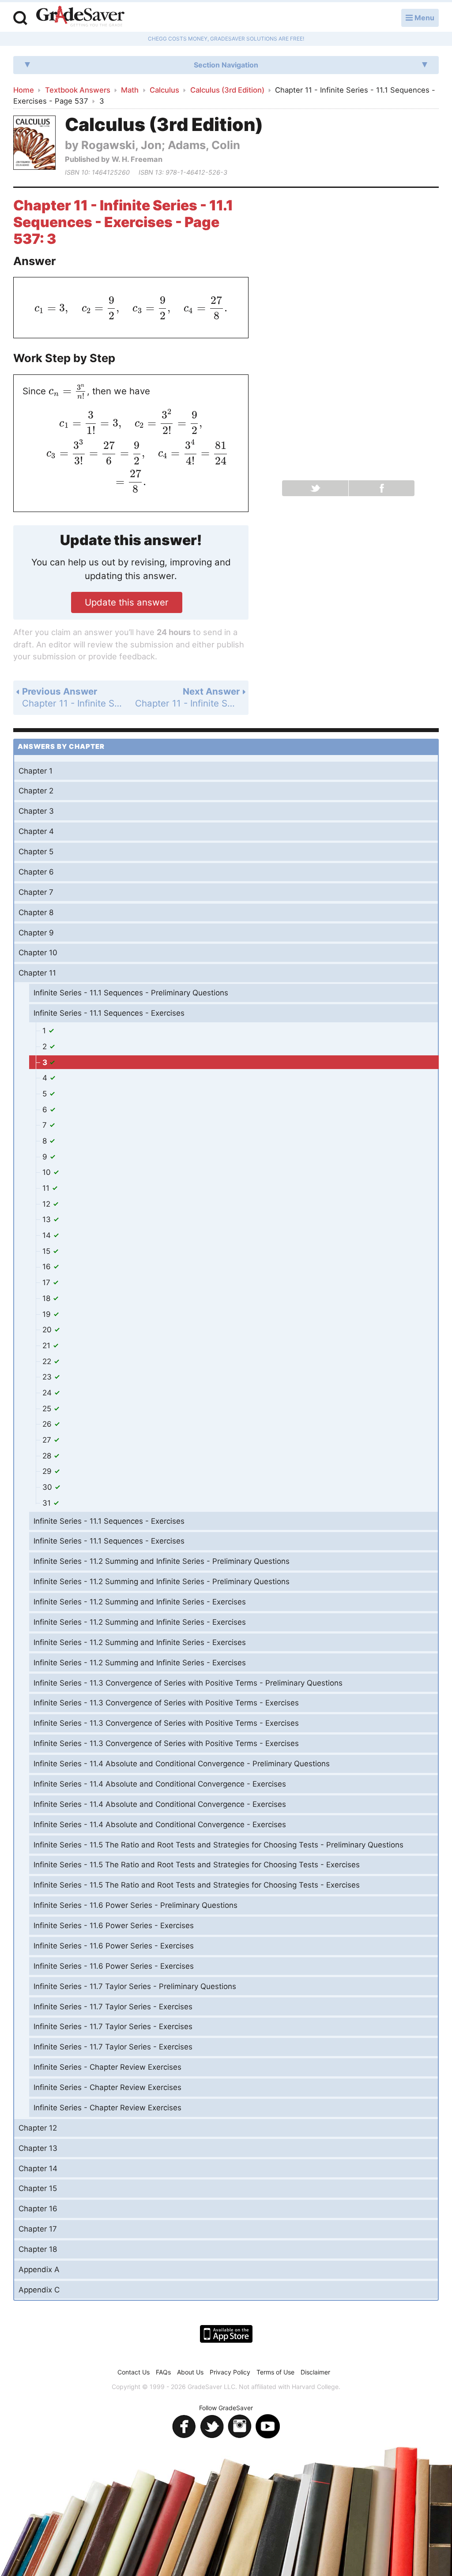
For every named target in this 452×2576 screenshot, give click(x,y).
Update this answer (127, 602)
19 (48, 1314)
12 (47, 1204)
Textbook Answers (78, 90)
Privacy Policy (230, 2372)
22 (48, 1361)
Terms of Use (275, 2372)
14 (48, 1235)
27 (48, 1440)
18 (47, 1298)
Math (130, 90)
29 (48, 1471)
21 (47, 1346)
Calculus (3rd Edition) (227, 90)
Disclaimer (315, 2372)
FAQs (163, 2372)
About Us (190, 2372)
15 (47, 1251)
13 (48, 1219)
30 (48, 1487)
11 (47, 1188)
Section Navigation (226, 65)
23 (48, 1377)
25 (48, 1409)
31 (48, 1503)
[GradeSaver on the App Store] (226, 2334)
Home (24, 90)
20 (48, 1330)
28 (48, 1456)
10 (48, 1172)
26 (48, 1424)
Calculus (164, 90)
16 (48, 1267)
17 (47, 1282)
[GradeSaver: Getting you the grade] (80, 17)
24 (48, 1393)
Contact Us (134, 2372)
